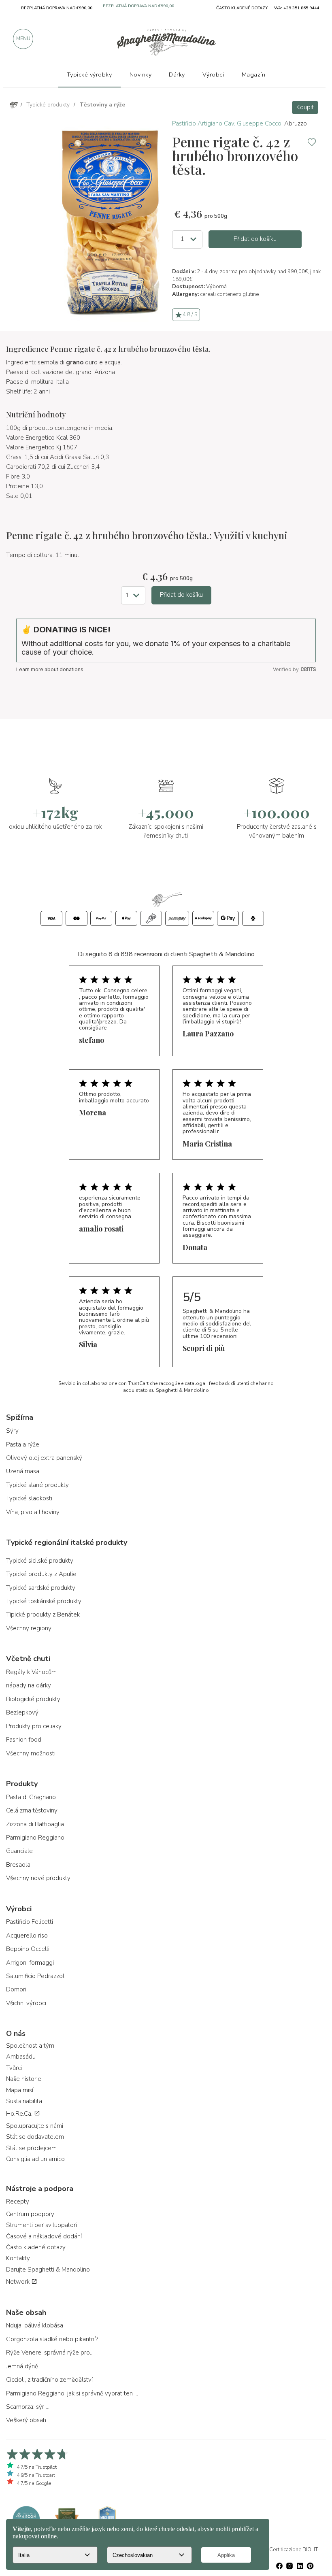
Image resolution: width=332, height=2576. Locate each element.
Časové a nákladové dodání (44, 2236)
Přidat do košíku (255, 239)
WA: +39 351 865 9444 (297, 8)
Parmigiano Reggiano (35, 1838)
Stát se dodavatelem (35, 2137)
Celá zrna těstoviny (32, 1810)
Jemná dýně (22, 2366)
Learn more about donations (50, 669)
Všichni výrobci (26, 2003)
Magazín (254, 74)
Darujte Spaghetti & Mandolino (48, 2270)
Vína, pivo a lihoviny (33, 1512)
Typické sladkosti (29, 1498)
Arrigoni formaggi (30, 1963)
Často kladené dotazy (36, 2247)
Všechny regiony (29, 1628)
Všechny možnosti (31, 1753)
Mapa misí (20, 2090)
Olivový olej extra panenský (44, 1458)
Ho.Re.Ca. (20, 2114)
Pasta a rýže (23, 1444)
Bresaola (18, 1865)
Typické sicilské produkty (40, 1561)
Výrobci (213, 74)
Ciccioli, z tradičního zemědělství (49, 2380)
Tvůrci (14, 2068)
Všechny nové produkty (38, 1878)
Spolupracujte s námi (35, 2126)
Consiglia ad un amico (35, 2159)
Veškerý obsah (26, 2420)
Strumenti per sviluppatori (41, 2225)
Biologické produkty (33, 1699)
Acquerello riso (27, 1936)
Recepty (18, 2202)
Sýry (12, 1431)
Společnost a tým (30, 2046)
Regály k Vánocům (31, 1672)
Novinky (141, 74)
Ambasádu (21, 2057)
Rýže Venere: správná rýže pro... (50, 2353)
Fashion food (24, 1740)
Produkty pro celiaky (34, 1726)
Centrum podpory (30, 2214)
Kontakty (18, 2258)
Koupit (305, 107)
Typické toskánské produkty (44, 1601)
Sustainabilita (24, 2101)
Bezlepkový (22, 1712)
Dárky (177, 74)
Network (19, 2282)
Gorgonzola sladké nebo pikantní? (52, 2339)
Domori (16, 1989)
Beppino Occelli (28, 1949)
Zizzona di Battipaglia (35, 1824)
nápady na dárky (29, 1685)
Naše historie (24, 2079)
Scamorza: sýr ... (28, 2407)
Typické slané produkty (37, 1485)
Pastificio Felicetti (30, 1922)
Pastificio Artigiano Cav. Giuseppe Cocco (227, 123)
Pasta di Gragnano (31, 1797)
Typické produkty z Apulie (41, 1574)
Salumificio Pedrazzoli (36, 1976)
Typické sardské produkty (41, 1588)
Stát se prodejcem (31, 2148)
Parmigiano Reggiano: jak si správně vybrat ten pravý (73, 2393)
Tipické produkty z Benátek (43, 1615)
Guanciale (19, 1851)
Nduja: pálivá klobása (35, 2325)
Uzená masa (23, 1471)
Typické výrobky (89, 74)
